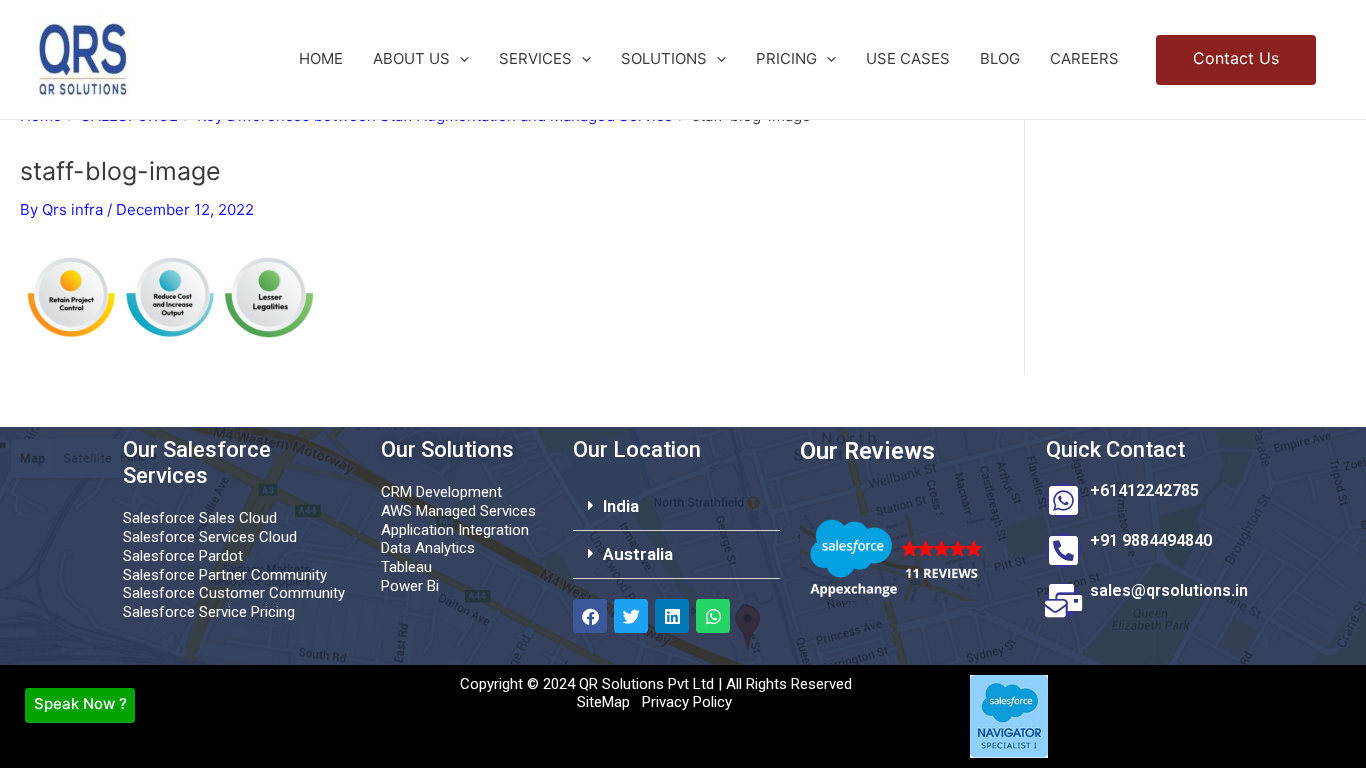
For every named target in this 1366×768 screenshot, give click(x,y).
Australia (638, 554)
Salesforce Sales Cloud (200, 518)
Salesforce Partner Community (225, 575)
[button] (459, 59)
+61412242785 (1144, 490)
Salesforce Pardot (183, 556)
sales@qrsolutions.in (1169, 590)
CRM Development (441, 492)
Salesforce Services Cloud (210, 537)
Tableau (406, 567)
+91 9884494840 (1151, 540)
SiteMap (603, 702)
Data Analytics (428, 548)
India (621, 506)
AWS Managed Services (458, 511)
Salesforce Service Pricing (209, 612)
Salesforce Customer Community (234, 593)
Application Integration (455, 530)
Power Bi (410, 586)
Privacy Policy (687, 702)
